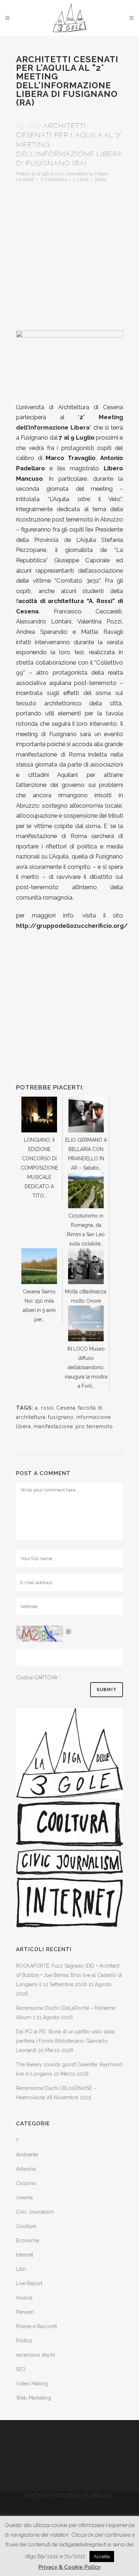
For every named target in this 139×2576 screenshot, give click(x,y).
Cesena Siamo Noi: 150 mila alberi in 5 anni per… (39, 1306)
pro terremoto (94, 1426)
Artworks (26, 2169)
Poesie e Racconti (37, 2326)
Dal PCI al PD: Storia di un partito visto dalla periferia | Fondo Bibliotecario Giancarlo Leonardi (65, 2041)
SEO (21, 2369)
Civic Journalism (71, 174)
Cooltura (26, 2226)
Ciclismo (26, 2183)
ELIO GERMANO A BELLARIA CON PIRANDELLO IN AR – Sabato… (86, 1154)
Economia (28, 2240)
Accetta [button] (102, 2557)
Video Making (32, 2384)
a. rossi (44, 1408)
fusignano (61, 1417)
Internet (25, 2255)
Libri (21, 2269)
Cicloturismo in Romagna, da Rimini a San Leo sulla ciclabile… (86, 1230)
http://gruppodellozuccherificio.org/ (72, 926)
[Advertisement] (69, 254)
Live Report (29, 2283)
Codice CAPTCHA (37, 1678)
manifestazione (53, 1426)
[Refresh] (69, 1630)
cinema (24, 2198)
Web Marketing (34, 2398)
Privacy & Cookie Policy (69, 2567)
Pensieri (25, 2312)
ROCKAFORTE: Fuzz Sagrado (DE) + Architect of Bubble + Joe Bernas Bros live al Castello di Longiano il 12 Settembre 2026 (69, 1975)
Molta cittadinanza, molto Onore (86, 1296)
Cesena (66, 1408)
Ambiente (27, 2155)
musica (24, 2298)
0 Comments (53, 180)
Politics (24, 2341)
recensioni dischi (35, 2355)
